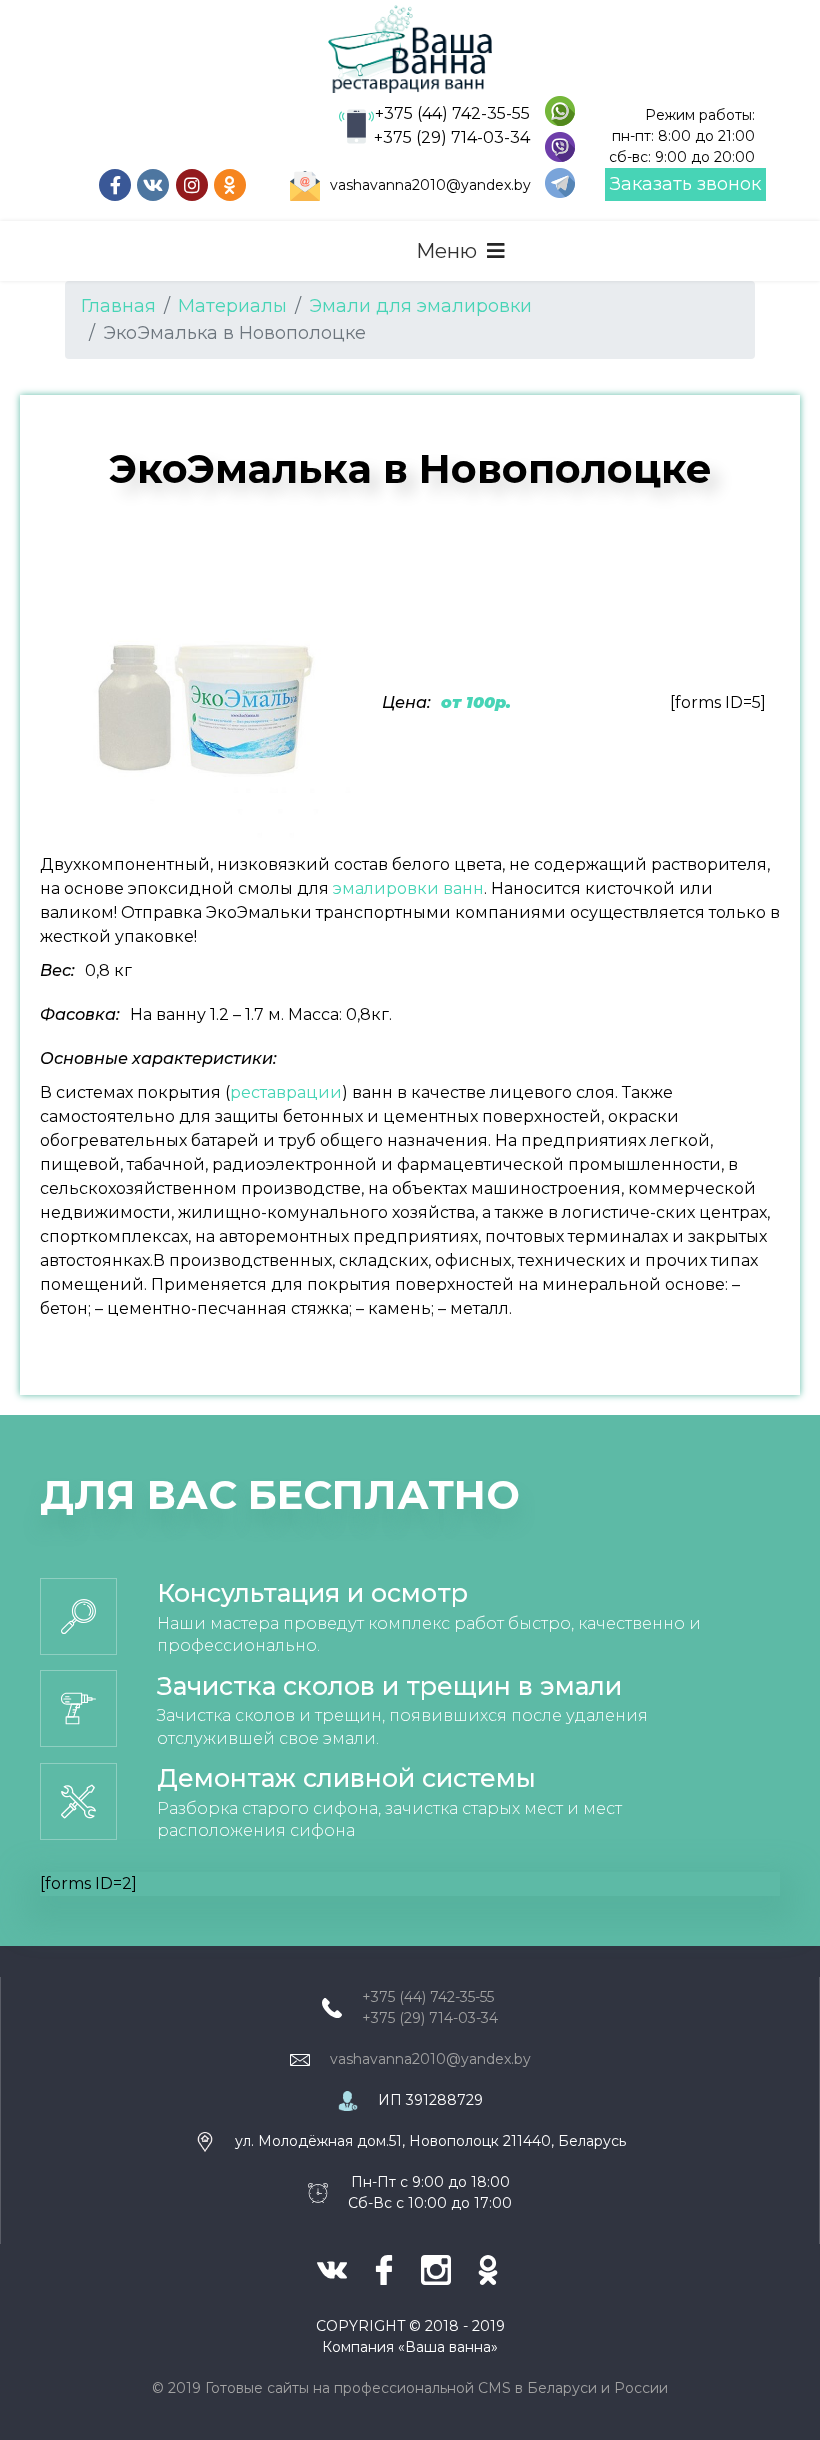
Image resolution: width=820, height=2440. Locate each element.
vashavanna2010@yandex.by (430, 185)
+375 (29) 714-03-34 (452, 137)
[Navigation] (460, 251)
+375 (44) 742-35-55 (452, 113)
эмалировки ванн (408, 888)
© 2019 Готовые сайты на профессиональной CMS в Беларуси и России (410, 2388)
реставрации (286, 1092)
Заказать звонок (685, 184)
